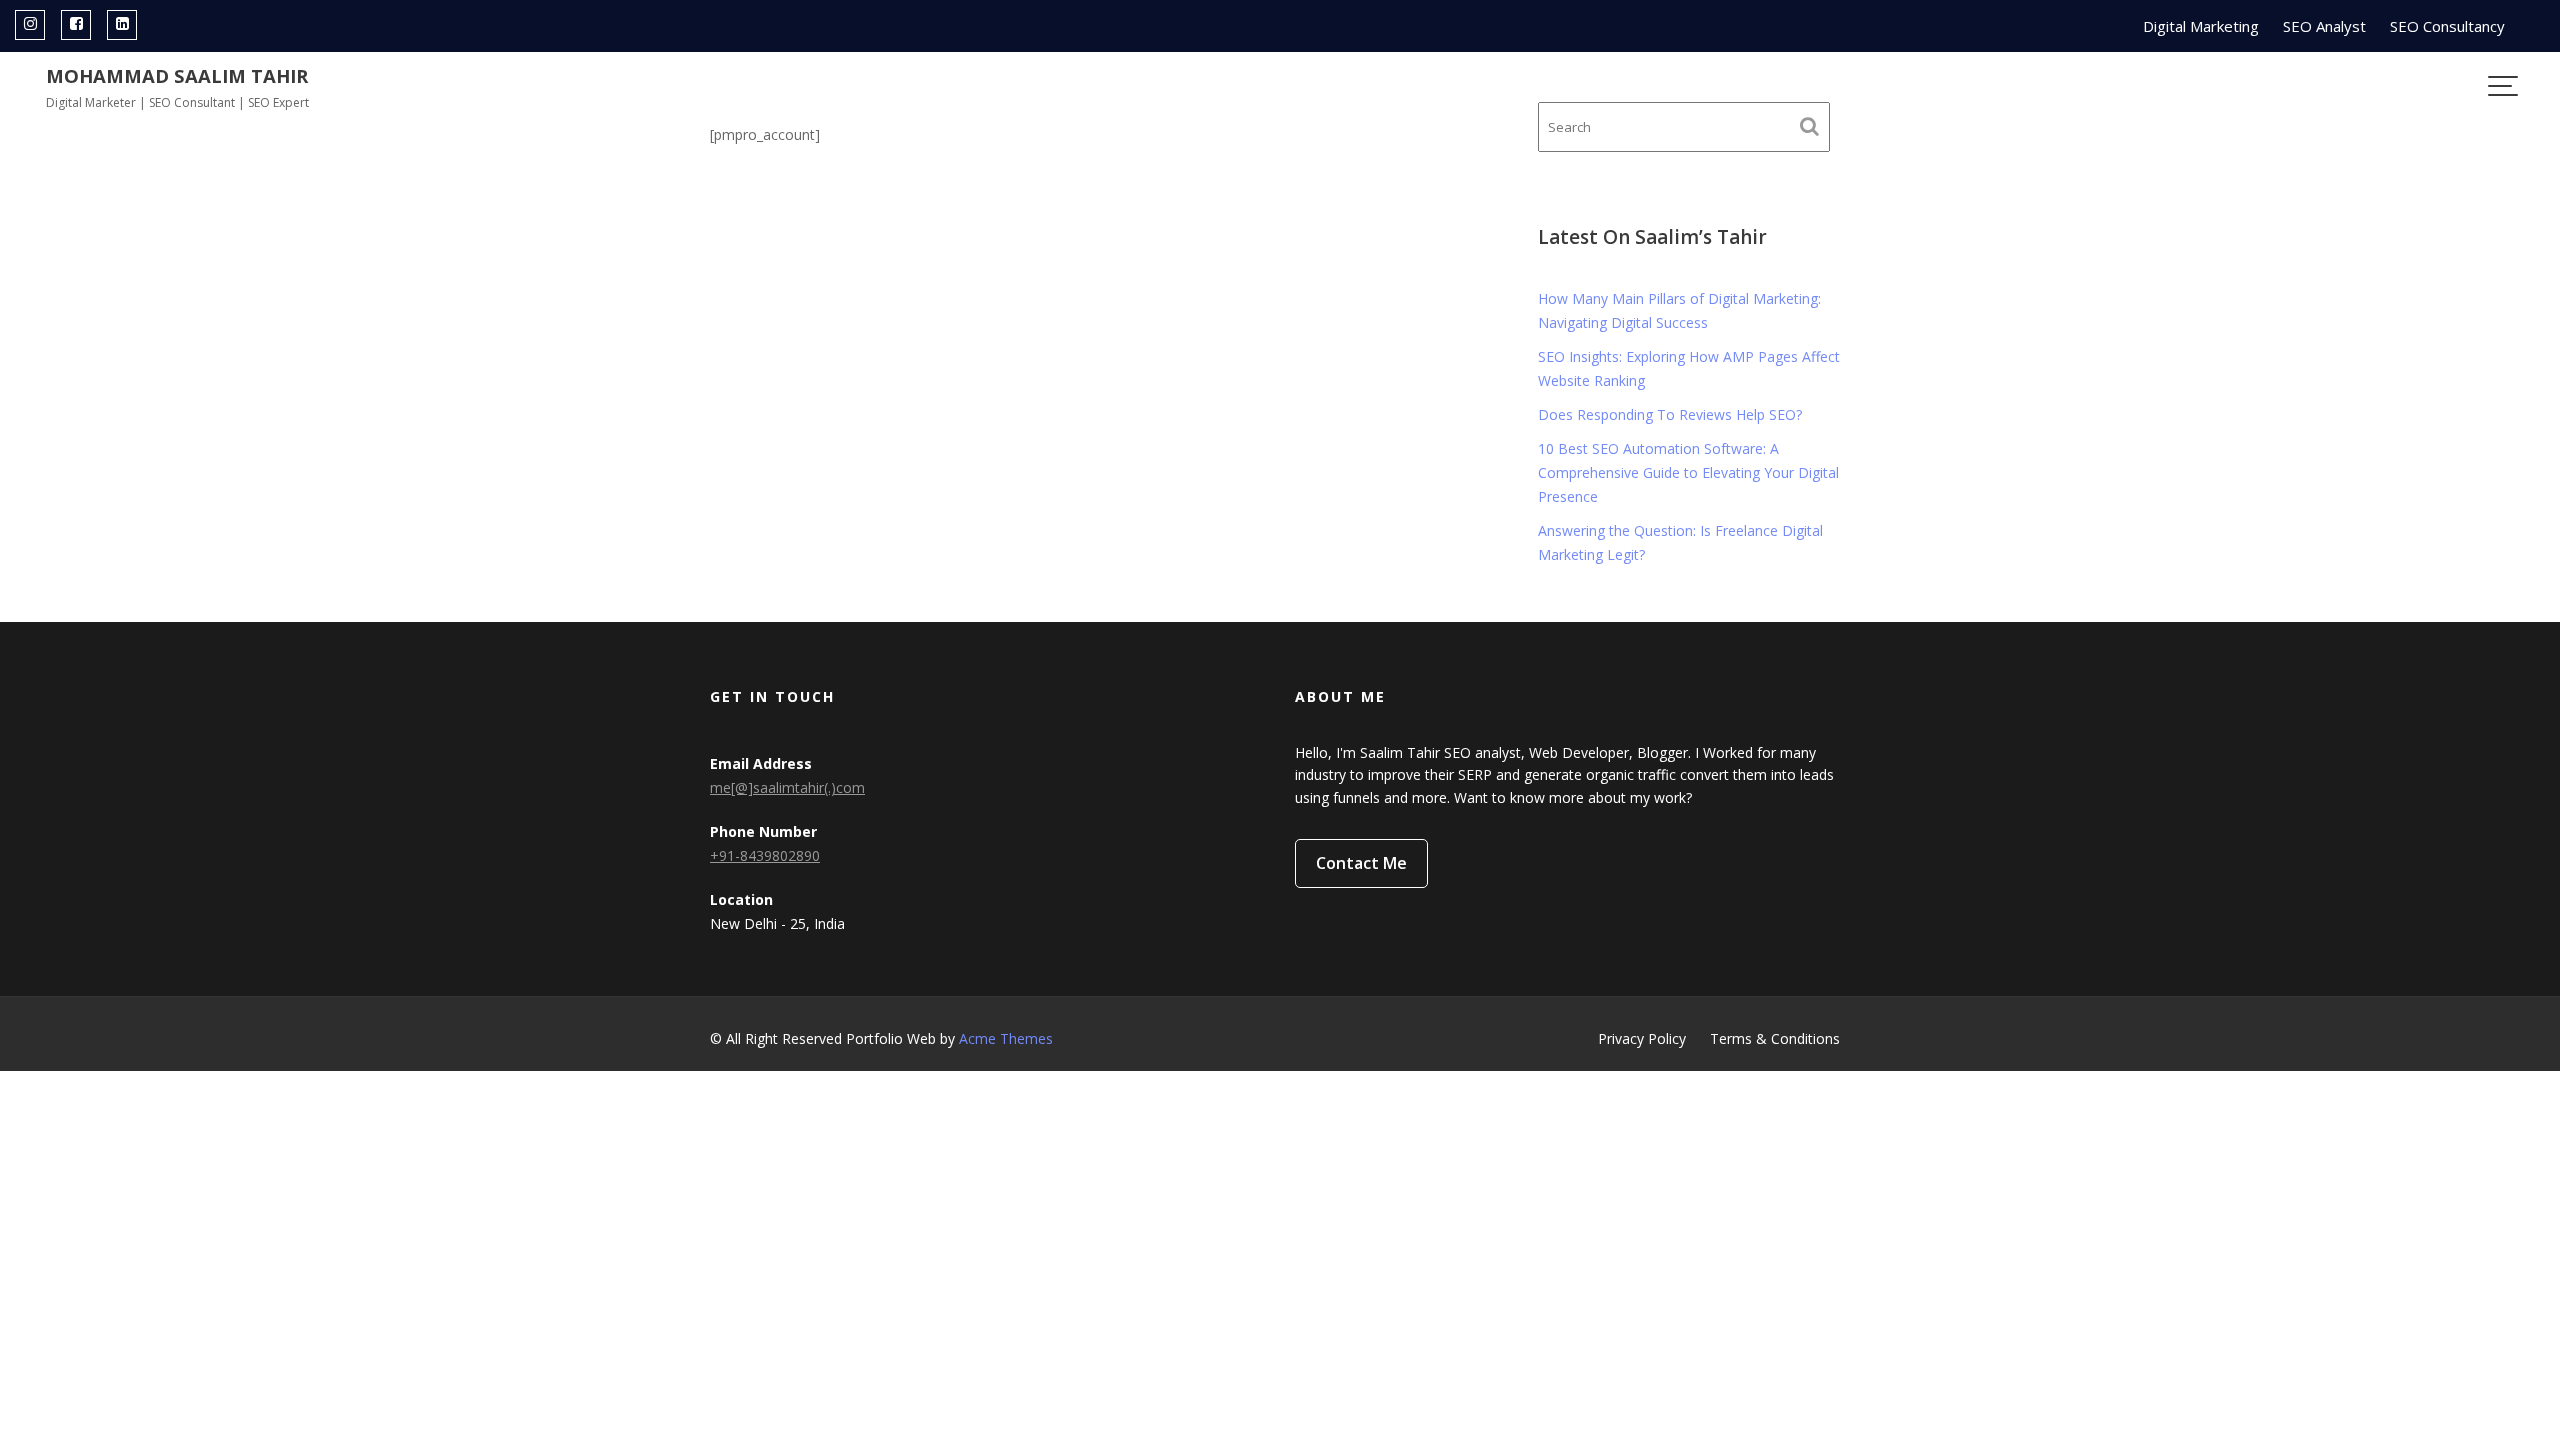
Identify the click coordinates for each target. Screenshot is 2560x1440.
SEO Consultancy (2447, 26)
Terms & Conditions (1775, 1038)
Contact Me (1361, 863)
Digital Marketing (2201, 26)
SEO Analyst (2324, 26)
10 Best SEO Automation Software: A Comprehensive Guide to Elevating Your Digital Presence (1688, 472)
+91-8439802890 (765, 855)
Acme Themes (1006, 1038)
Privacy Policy (1642, 1038)
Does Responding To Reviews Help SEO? (1670, 414)
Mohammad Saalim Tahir (177, 75)
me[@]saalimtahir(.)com (787, 787)
